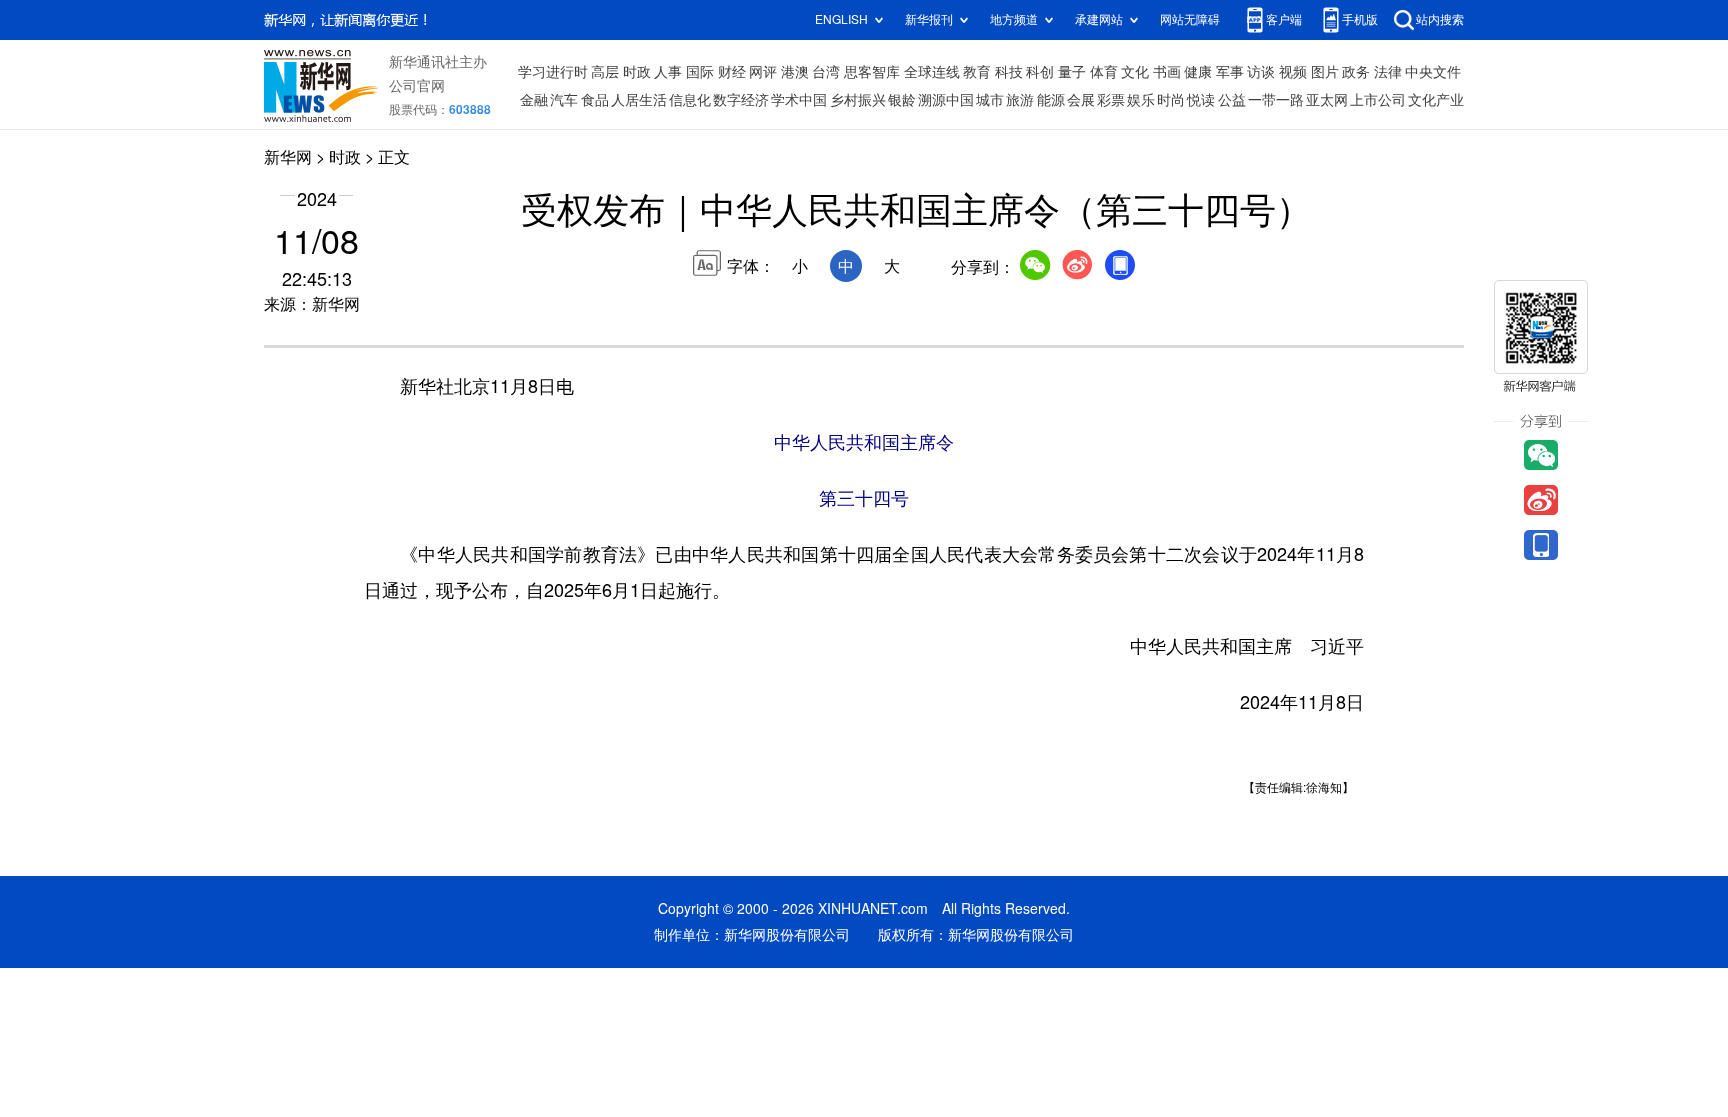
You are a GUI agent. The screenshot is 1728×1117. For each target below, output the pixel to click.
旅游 (1020, 100)
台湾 (826, 72)
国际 (700, 72)
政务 (1356, 72)
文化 (1135, 72)
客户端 (1284, 19)
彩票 (1111, 100)
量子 (1072, 72)
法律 (1388, 72)
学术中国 (799, 100)
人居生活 (639, 100)
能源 (1051, 100)
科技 (1009, 72)
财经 (732, 72)
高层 (605, 72)
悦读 (1201, 100)
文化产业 (1436, 100)
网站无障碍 (1190, 19)
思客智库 (872, 72)
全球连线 (932, 72)
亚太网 (1327, 100)
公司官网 (417, 86)
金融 (534, 100)
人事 (668, 72)
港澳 (795, 72)
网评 (763, 72)
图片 (1325, 72)
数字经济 (741, 100)
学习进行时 (553, 72)
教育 (977, 72)
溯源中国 (946, 100)
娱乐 (1141, 100)
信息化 (690, 100)
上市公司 (1378, 100)
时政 (637, 72)
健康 (1198, 72)
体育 (1104, 72)
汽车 (564, 100)
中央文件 (1433, 72)
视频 (1293, 72)
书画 (1167, 72)
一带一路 (1276, 100)
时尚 (1171, 100)
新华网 (288, 157)
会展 (1081, 100)
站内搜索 (1440, 19)
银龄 (902, 100)
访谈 (1261, 72)
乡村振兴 (858, 100)
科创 (1040, 72)
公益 (1232, 100)
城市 (990, 100)
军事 (1230, 72)
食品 (595, 100)
